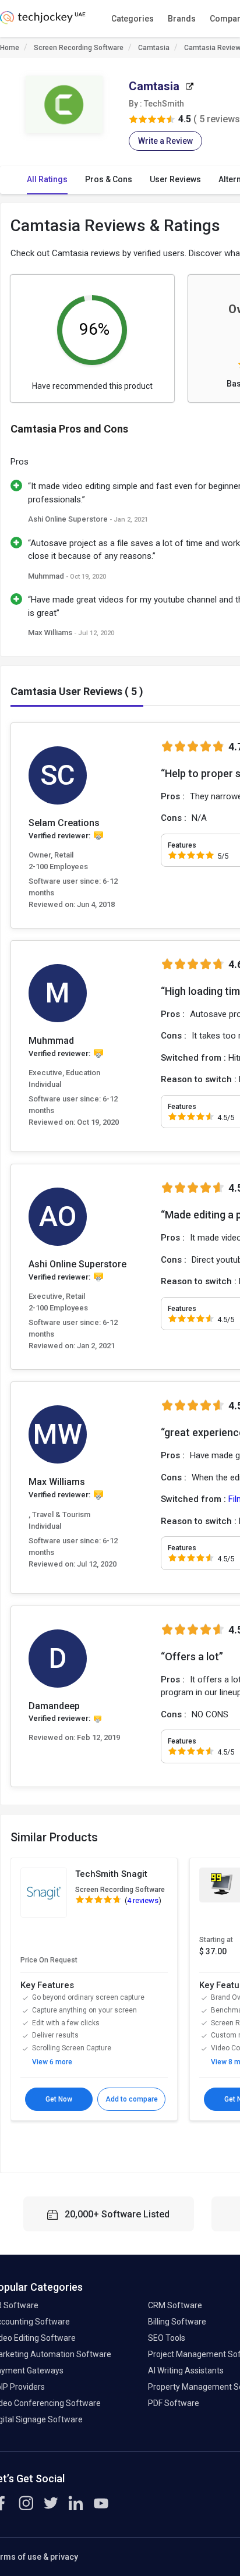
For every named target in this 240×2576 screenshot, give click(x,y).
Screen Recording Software (79, 48)
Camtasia (154, 48)
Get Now (59, 2099)
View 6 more (52, 2062)
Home (10, 48)
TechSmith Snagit (111, 1874)
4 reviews (143, 1900)
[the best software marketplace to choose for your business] (43, 21)
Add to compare (132, 2099)
